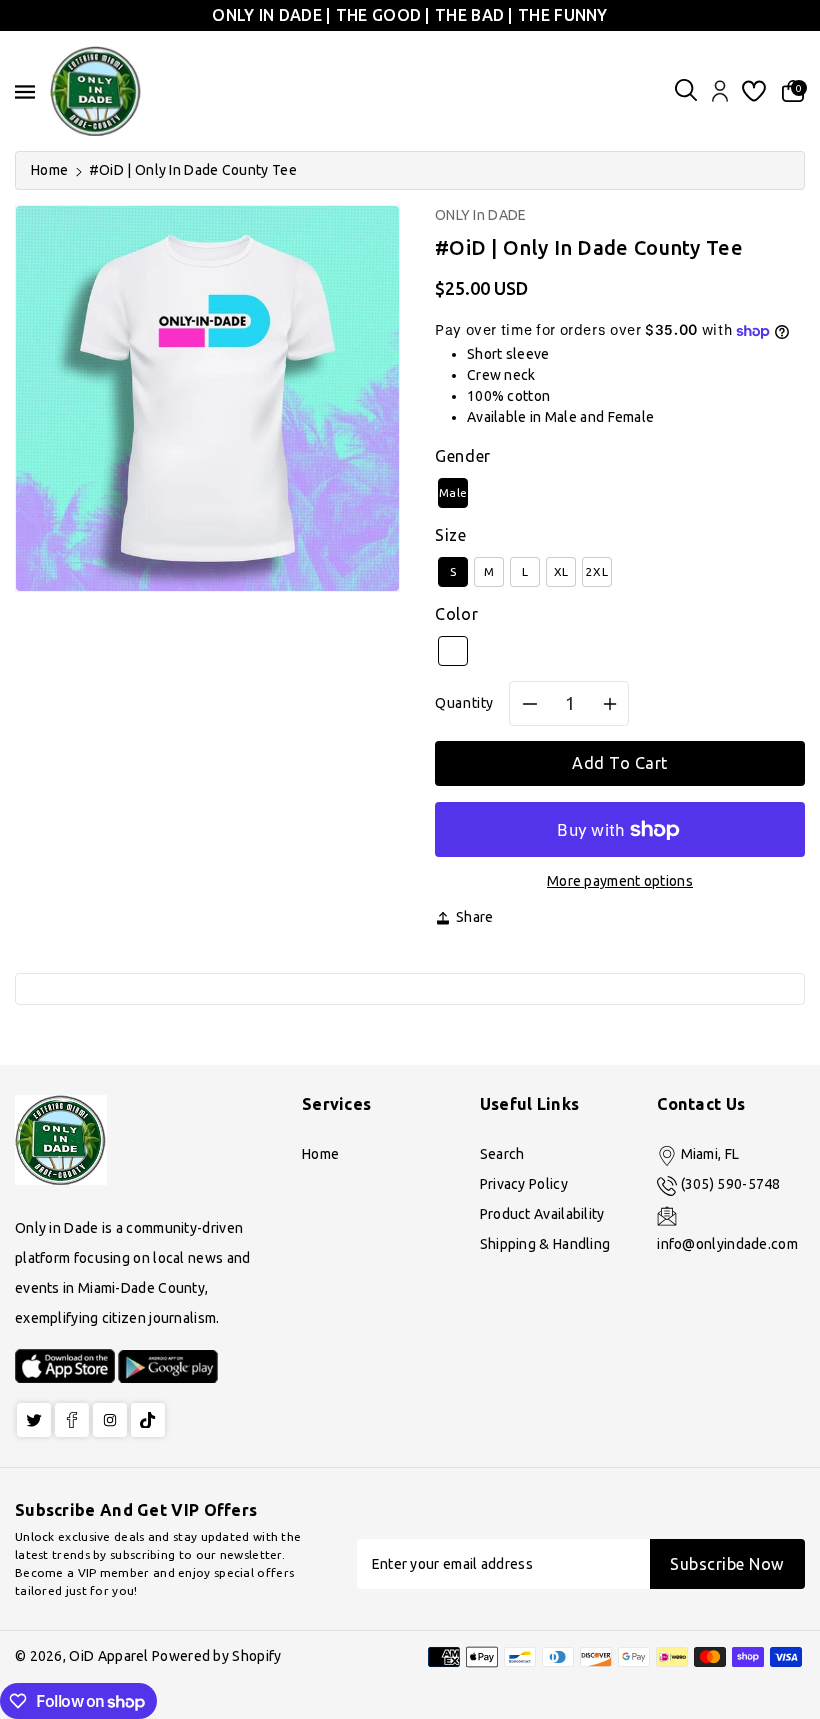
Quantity (464, 703)
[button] (686, 91)
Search (502, 1154)
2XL (597, 571)
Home (49, 170)
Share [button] (475, 917)
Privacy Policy (524, 1184)
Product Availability (542, 1214)
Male (453, 492)
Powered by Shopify (216, 1656)
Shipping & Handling (545, 1244)
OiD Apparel (108, 1656)
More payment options (620, 881)
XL (561, 571)
